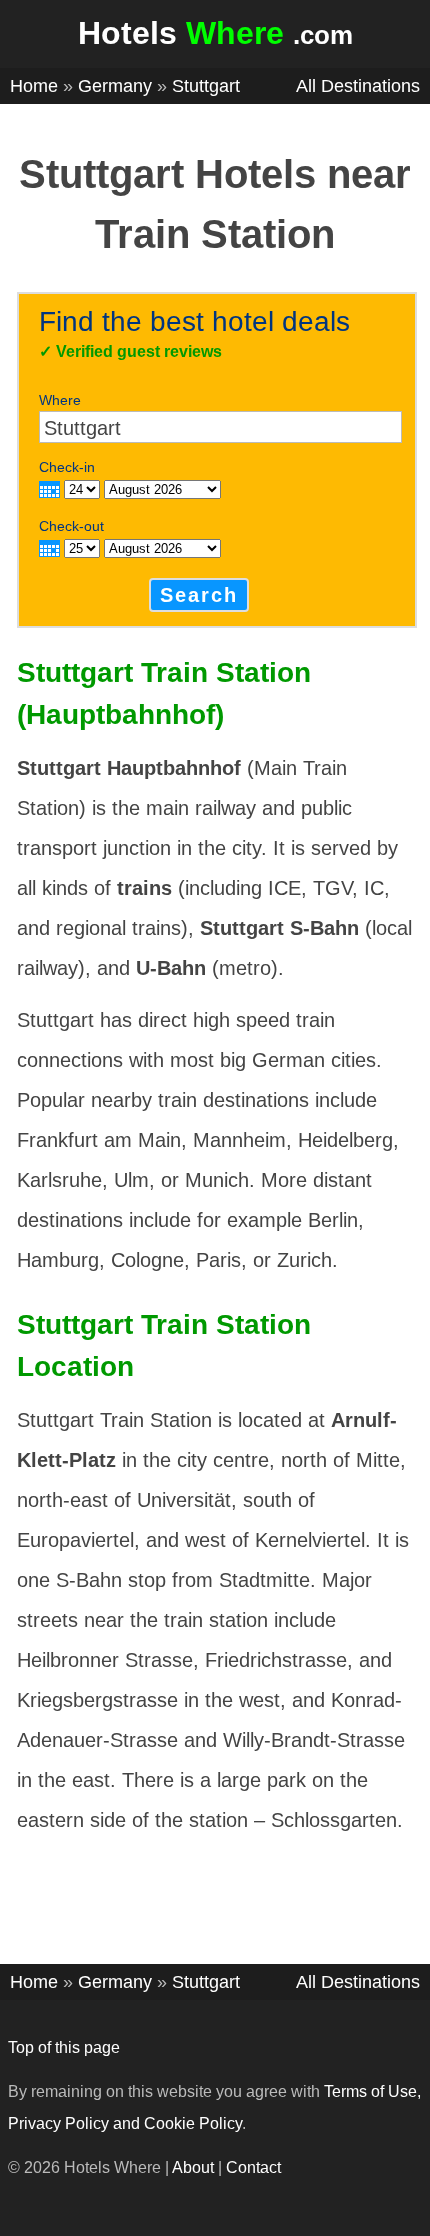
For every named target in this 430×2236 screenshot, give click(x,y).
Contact (253, 2167)
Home (34, 86)
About (193, 2167)
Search (199, 595)
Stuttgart (206, 86)
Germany (115, 86)
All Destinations (358, 86)
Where (60, 400)
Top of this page (64, 2047)
